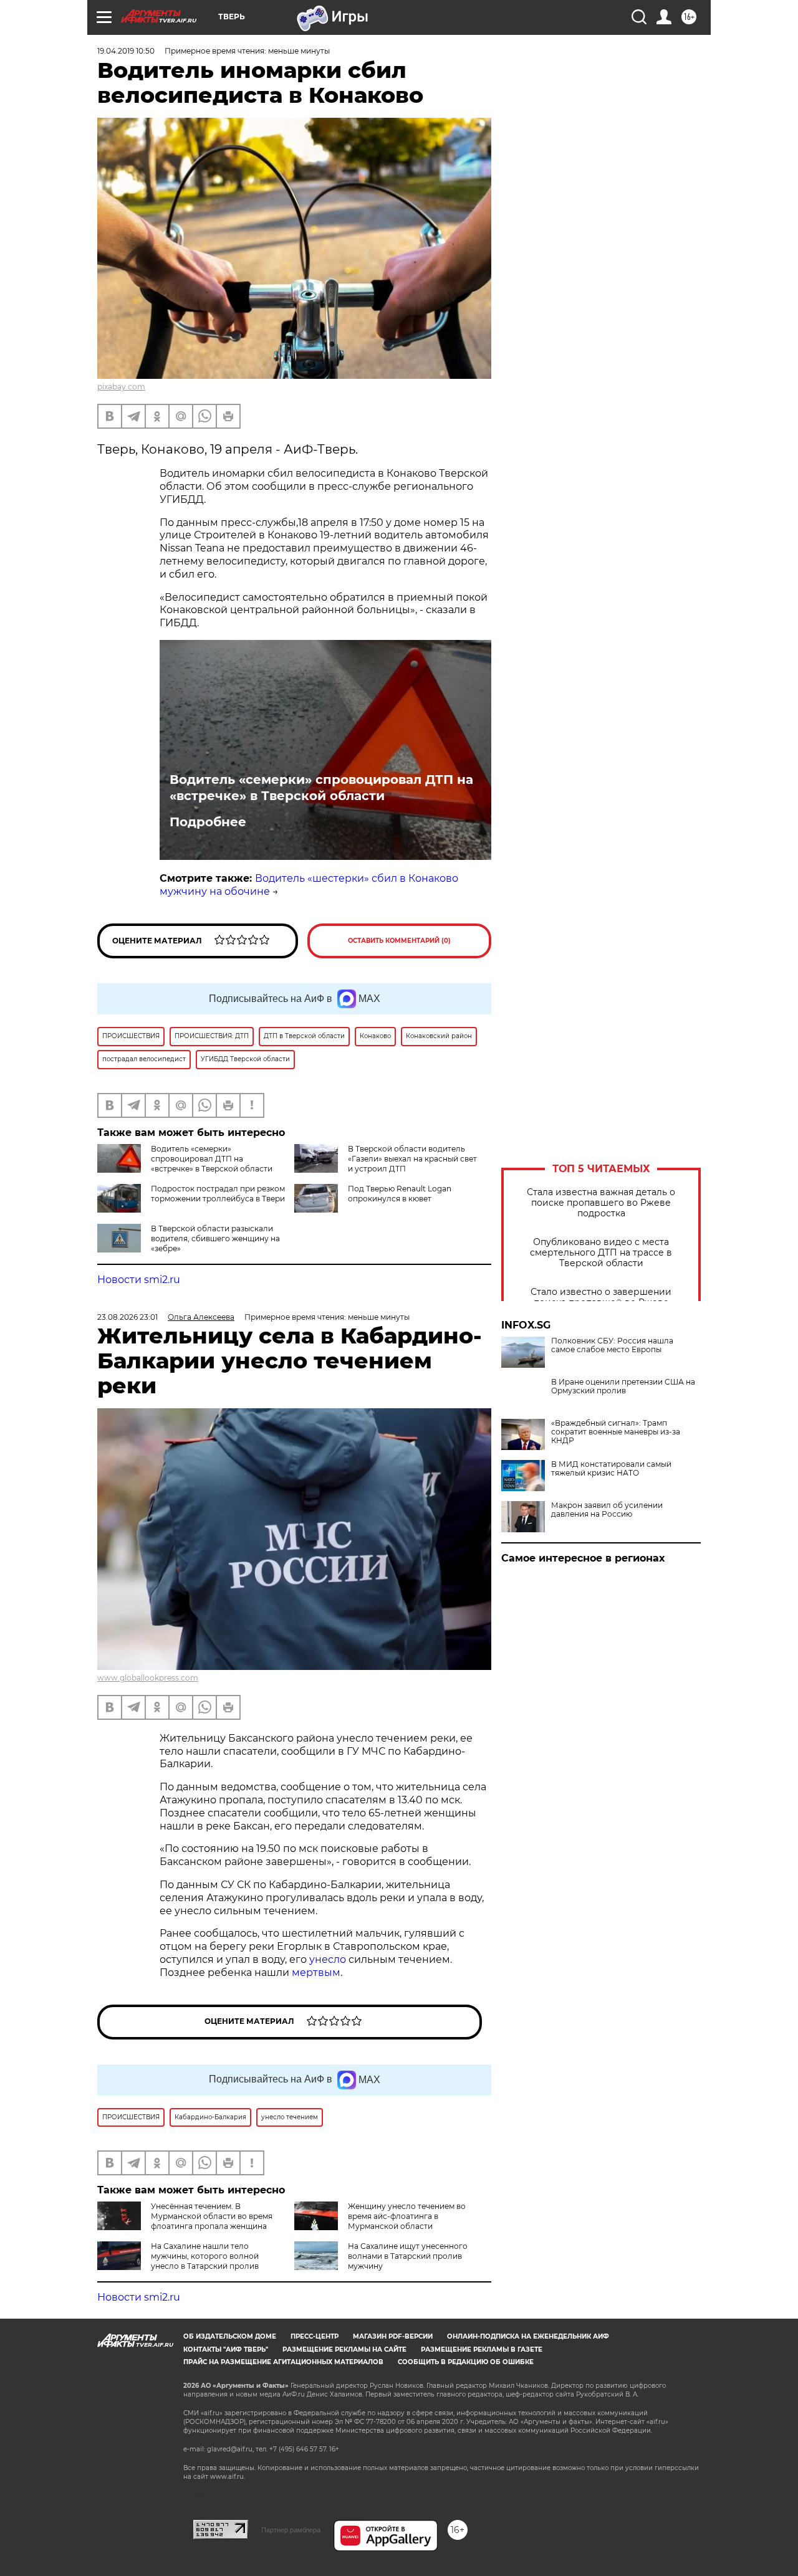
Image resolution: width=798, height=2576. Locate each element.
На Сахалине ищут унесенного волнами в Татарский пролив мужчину (408, 2256)
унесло (328, 1959)
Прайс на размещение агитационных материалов (283, 2362)
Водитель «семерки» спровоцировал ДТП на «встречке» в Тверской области (321, 788)
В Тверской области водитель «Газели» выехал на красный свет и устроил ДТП (412, 1159)
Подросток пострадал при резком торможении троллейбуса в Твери (218, 1194)
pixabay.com (121, 387)
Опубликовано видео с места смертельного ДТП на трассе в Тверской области (601, 1253)
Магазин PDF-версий (393, 2336)
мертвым (316, 1973)
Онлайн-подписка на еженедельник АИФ (528, 2336)
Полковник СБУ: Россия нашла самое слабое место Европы (612, 1345)
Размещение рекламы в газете (482, 2349)
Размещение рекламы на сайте (344, 2349)
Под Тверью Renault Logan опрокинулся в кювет (400, 1194)
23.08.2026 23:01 (127, 1317)
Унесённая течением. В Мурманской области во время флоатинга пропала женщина (212, 2216)
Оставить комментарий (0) (399, 941)
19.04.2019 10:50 (126, 51)
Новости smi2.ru (139, 1280)
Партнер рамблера (291, 2530)
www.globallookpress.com (148, 1678)
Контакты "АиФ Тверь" (226, 2349)
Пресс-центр (315, 2336)
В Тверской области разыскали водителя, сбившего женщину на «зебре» (215, 1238)
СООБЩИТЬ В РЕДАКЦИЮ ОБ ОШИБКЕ (466, 2362)
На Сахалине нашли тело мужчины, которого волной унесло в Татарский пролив (205, 2256)
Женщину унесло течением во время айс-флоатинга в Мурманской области (407, 2216)
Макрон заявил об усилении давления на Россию (607, 1510)
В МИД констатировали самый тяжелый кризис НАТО (611, 1469)
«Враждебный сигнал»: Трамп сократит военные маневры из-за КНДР (616, 1432)
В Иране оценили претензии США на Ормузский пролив (623, 1386)
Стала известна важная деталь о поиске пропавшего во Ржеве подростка (601, 1203)
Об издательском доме (230, 2336)
